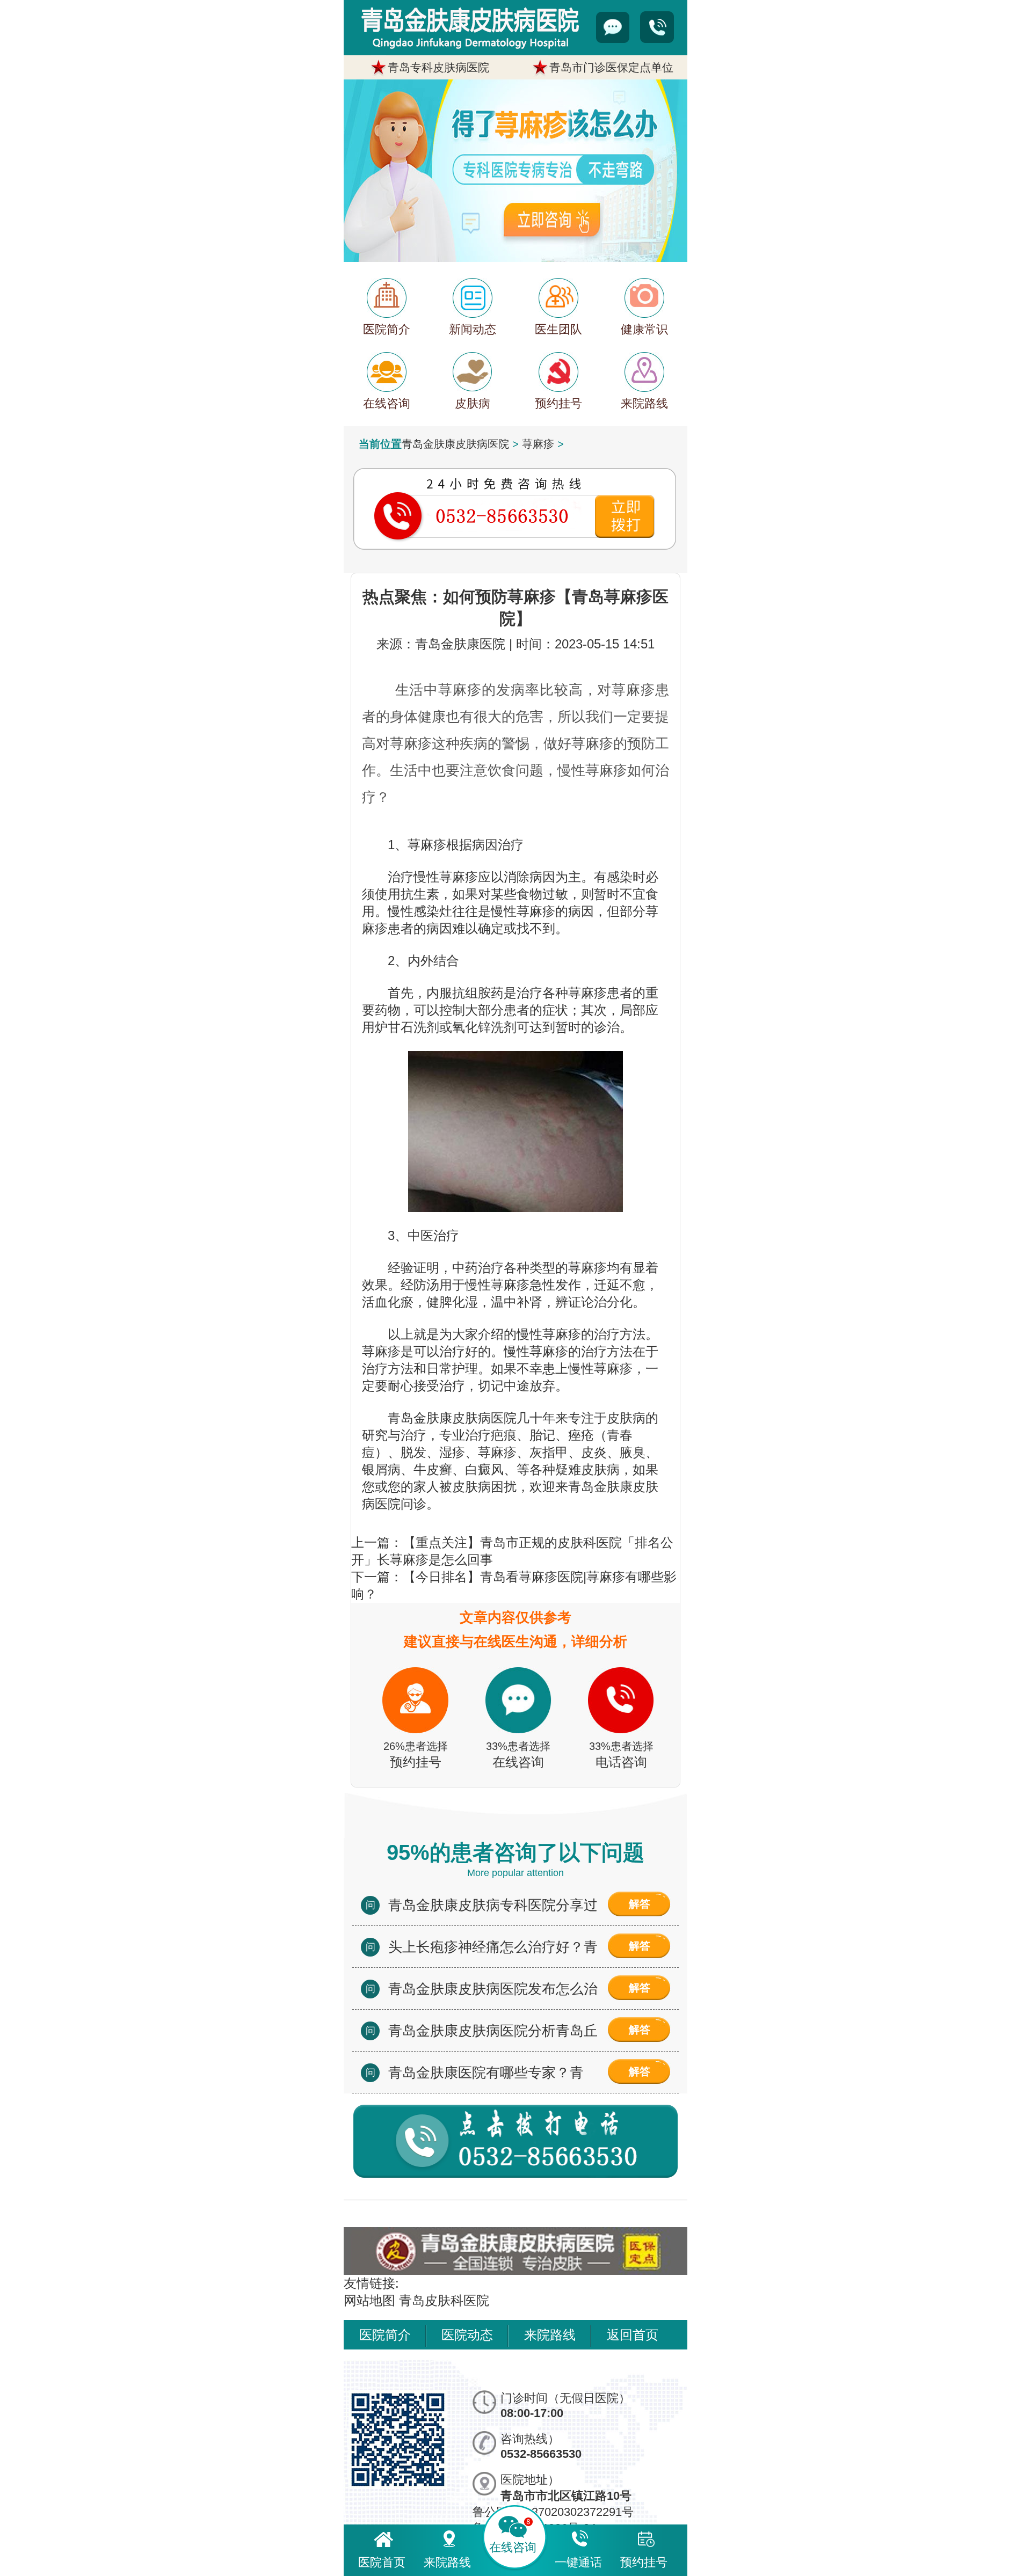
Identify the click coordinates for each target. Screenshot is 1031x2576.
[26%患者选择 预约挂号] (416, 1658)
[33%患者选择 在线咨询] (519, 1658)
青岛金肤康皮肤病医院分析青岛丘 (493, 2031)
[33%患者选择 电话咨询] (621, 1658)
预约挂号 (644, 2562)
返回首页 (633, 2335)
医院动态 (467, 2335)
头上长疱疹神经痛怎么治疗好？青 (493, 1947)
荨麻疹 (538, 444)
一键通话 (578, 2562)
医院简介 (385, 2335)
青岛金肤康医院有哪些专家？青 (486, 2073)
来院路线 (550, 2335)
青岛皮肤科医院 (444, 2300)
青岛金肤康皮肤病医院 (455, 444)
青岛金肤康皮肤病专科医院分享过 (493, 1905)
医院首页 (382, 2562)
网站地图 (369, 2300)
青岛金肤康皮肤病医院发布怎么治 (493, 1989)
